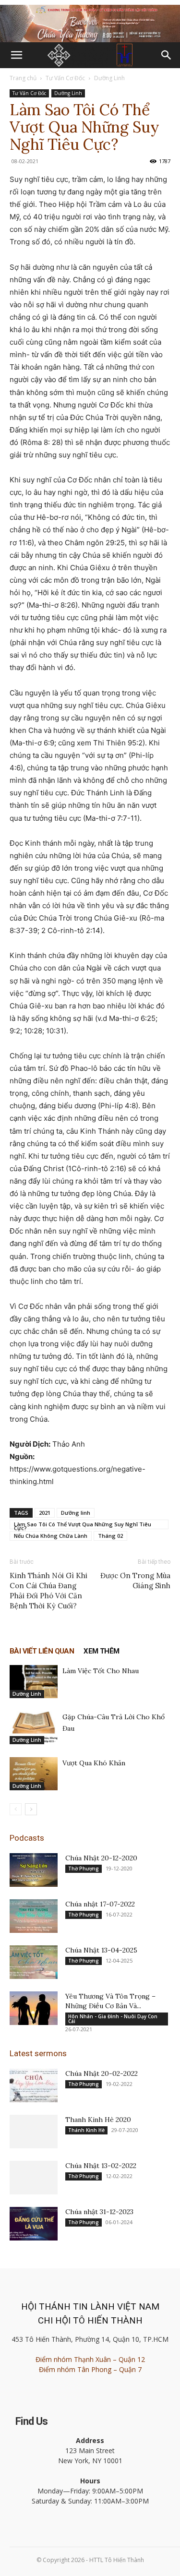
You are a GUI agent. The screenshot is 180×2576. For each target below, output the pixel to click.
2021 (45, 1513)
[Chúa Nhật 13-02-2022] (34, 2178)
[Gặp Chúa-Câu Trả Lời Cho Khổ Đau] (34, 1728)
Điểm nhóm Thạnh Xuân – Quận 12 (90, 2359)
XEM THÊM (101, 1651)
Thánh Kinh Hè (86, 2130)
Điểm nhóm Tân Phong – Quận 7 (90, 2369)
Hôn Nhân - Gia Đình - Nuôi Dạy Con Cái (113, 2019)
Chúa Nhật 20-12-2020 (101, 1858)
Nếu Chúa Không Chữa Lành (51, 1536)
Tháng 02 (110, 1536)
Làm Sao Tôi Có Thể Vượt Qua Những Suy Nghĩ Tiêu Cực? (83, 1525)
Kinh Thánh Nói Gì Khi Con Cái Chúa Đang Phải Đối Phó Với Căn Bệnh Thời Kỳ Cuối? (48, 1591)
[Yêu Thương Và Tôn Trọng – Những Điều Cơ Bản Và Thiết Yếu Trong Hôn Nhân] (34, 2008)
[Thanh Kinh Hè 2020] (34, 2132)
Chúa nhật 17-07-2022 (100, 1904)
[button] (16, 55)
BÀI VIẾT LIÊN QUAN (42, 1651)
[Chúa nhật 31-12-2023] (34, 2224)
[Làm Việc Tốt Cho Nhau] (34, 1682)
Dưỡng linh (76, 1513)
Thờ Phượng (84, 1869)
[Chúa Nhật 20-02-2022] (34, 2085)
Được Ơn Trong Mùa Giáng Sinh (135, 1581)
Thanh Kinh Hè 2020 (98, 2120)
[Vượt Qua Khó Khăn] (34, 1774)
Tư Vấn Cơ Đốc (65, 78)
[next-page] (31, 1809)
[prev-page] (16, 1809)
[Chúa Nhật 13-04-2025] (34, 1962)
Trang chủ (23, 78)
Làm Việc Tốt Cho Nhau (101, 1671)
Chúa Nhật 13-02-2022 (101, 2166)
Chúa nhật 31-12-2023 (99, 2212)
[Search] (167, 55)
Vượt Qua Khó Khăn (94, 1763)
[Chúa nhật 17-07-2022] (34, 1916)
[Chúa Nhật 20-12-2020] (34, 1870)
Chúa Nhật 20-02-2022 (102, 2073)
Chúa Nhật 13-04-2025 (101, 1950)
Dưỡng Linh (109, 78)
